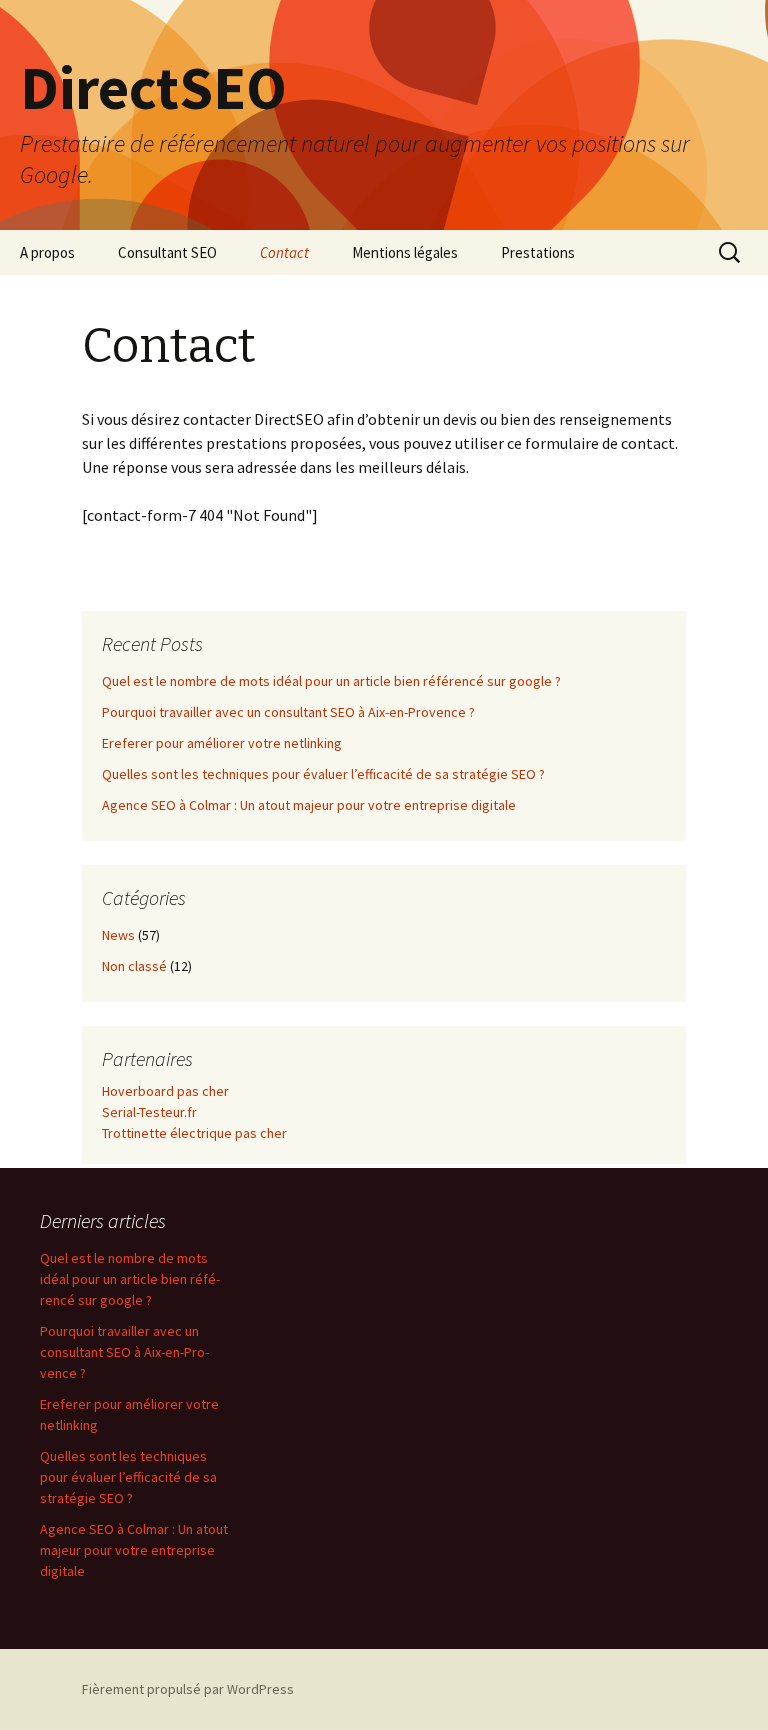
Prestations (538, 252)
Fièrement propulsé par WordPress (188, 1689)
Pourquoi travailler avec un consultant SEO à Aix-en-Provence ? (288, 712)
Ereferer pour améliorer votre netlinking (222, 743)
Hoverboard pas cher (165, 1091)
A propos (47, 252)
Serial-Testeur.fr (149, 1112)
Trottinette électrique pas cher (194, 1133)
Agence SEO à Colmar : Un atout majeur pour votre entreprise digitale (309, 805)
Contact (284, 252)
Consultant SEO (167, 252)
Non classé (134, 966)
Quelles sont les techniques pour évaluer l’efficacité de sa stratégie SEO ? (323, 774)
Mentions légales (405, 252)
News (118, 935)
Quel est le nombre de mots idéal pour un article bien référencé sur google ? (331, 681)
